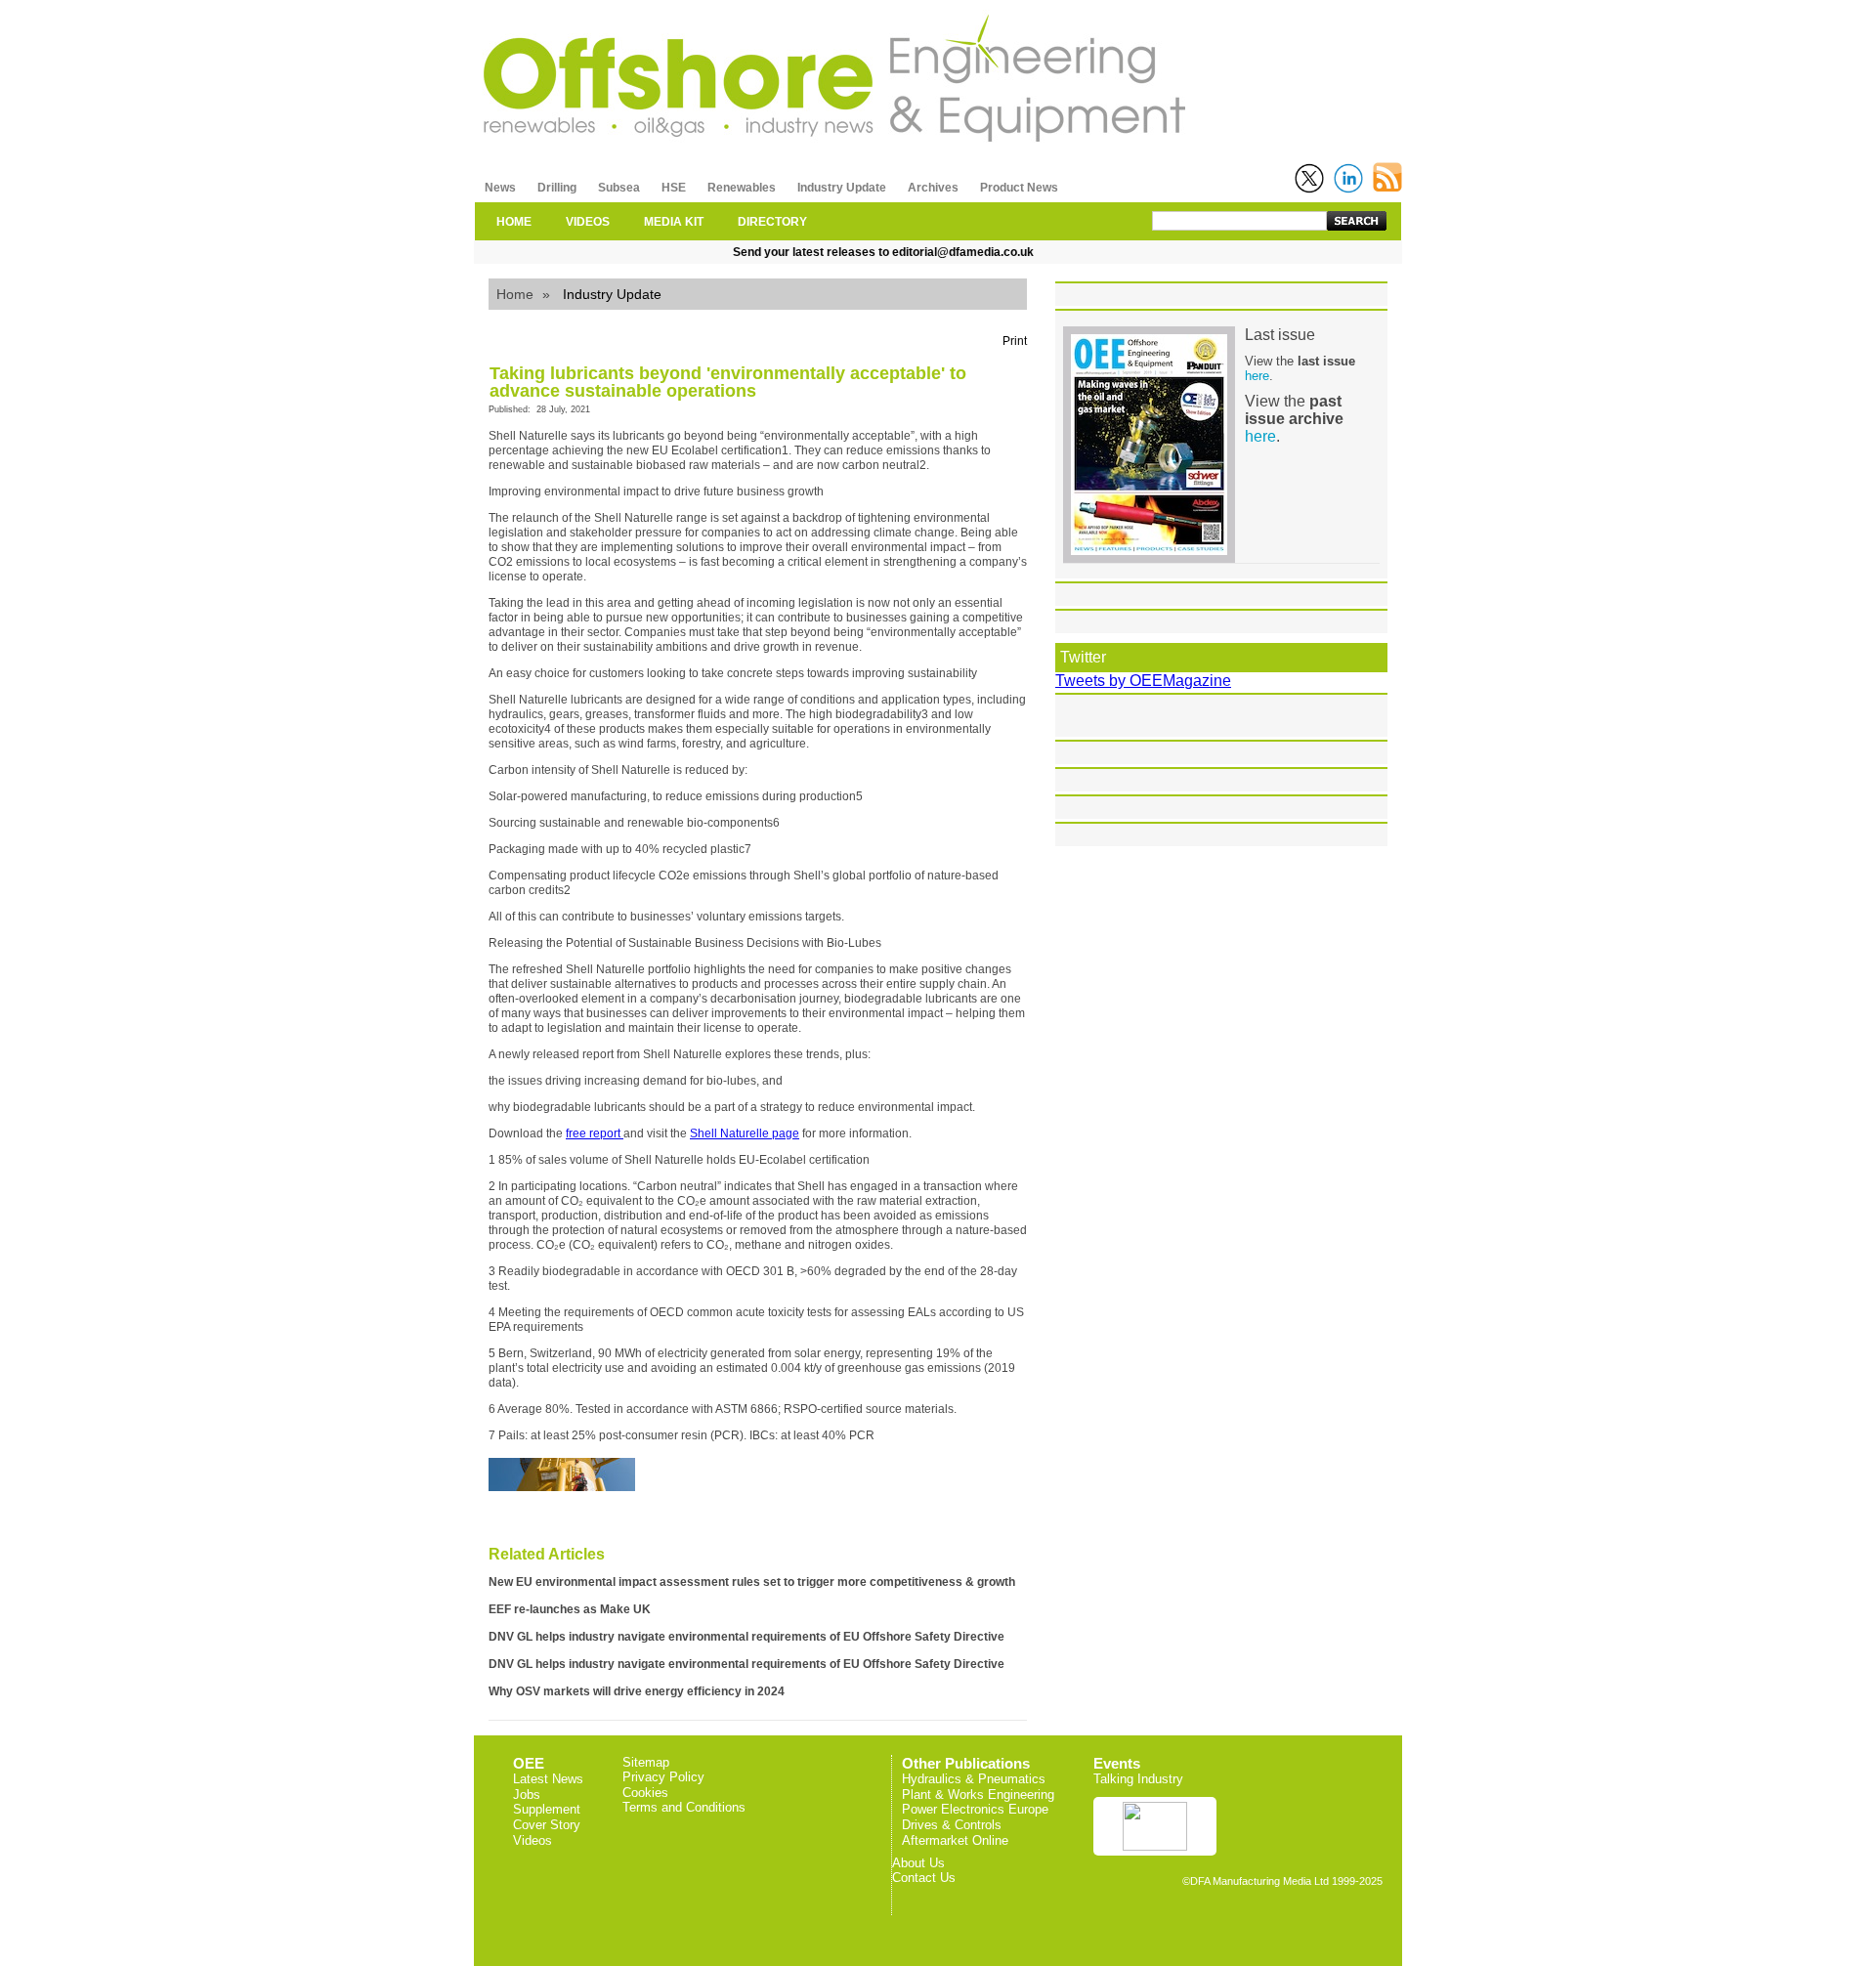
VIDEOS (588, 222)
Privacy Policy (663, 1777)
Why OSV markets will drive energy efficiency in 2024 (637, 1691)
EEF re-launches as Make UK (570, 1609)
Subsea (619, 188)
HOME (514, 222)
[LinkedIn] (1348, 178)
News (500, 188)
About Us (918, 1863)
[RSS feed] (1387, 177)
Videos (533, 1840)
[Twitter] (1309, 178)
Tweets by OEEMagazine (1143, 681)
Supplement (547, 1809)
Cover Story (547, 1825)
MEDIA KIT (674, 222)
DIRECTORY (772, 222)
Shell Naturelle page (745, 1133)
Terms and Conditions (684, 1807)
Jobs (527, 1795)
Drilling (557, 188)
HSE (674, 188)
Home (515, 294)
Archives (933, 188)
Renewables (742, 188)
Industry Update (842, 188)
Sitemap (646, 1762)
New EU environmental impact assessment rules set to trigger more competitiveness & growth (752, 1582)
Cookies (645, 1793)
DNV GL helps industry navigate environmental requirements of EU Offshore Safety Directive (746, 1637)
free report (595, 1133)
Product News (1019, 188)
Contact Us (924, 1878)
